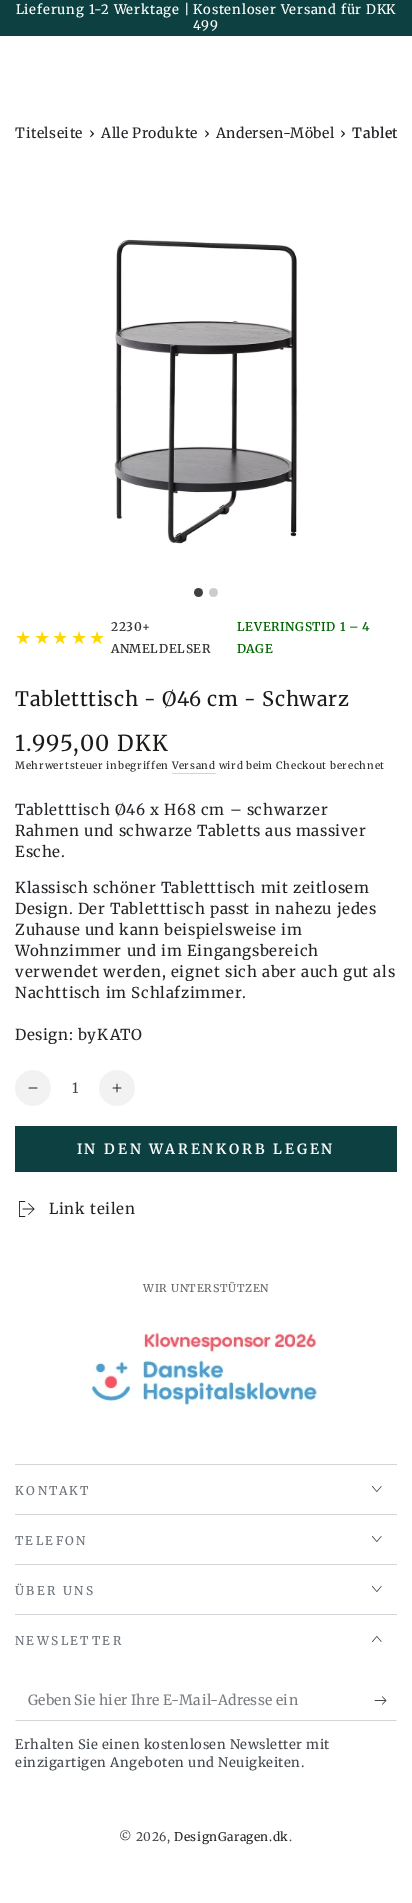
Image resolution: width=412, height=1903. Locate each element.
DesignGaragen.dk (231, 1836)
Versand (194, 765)
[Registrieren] (385, 1701)
